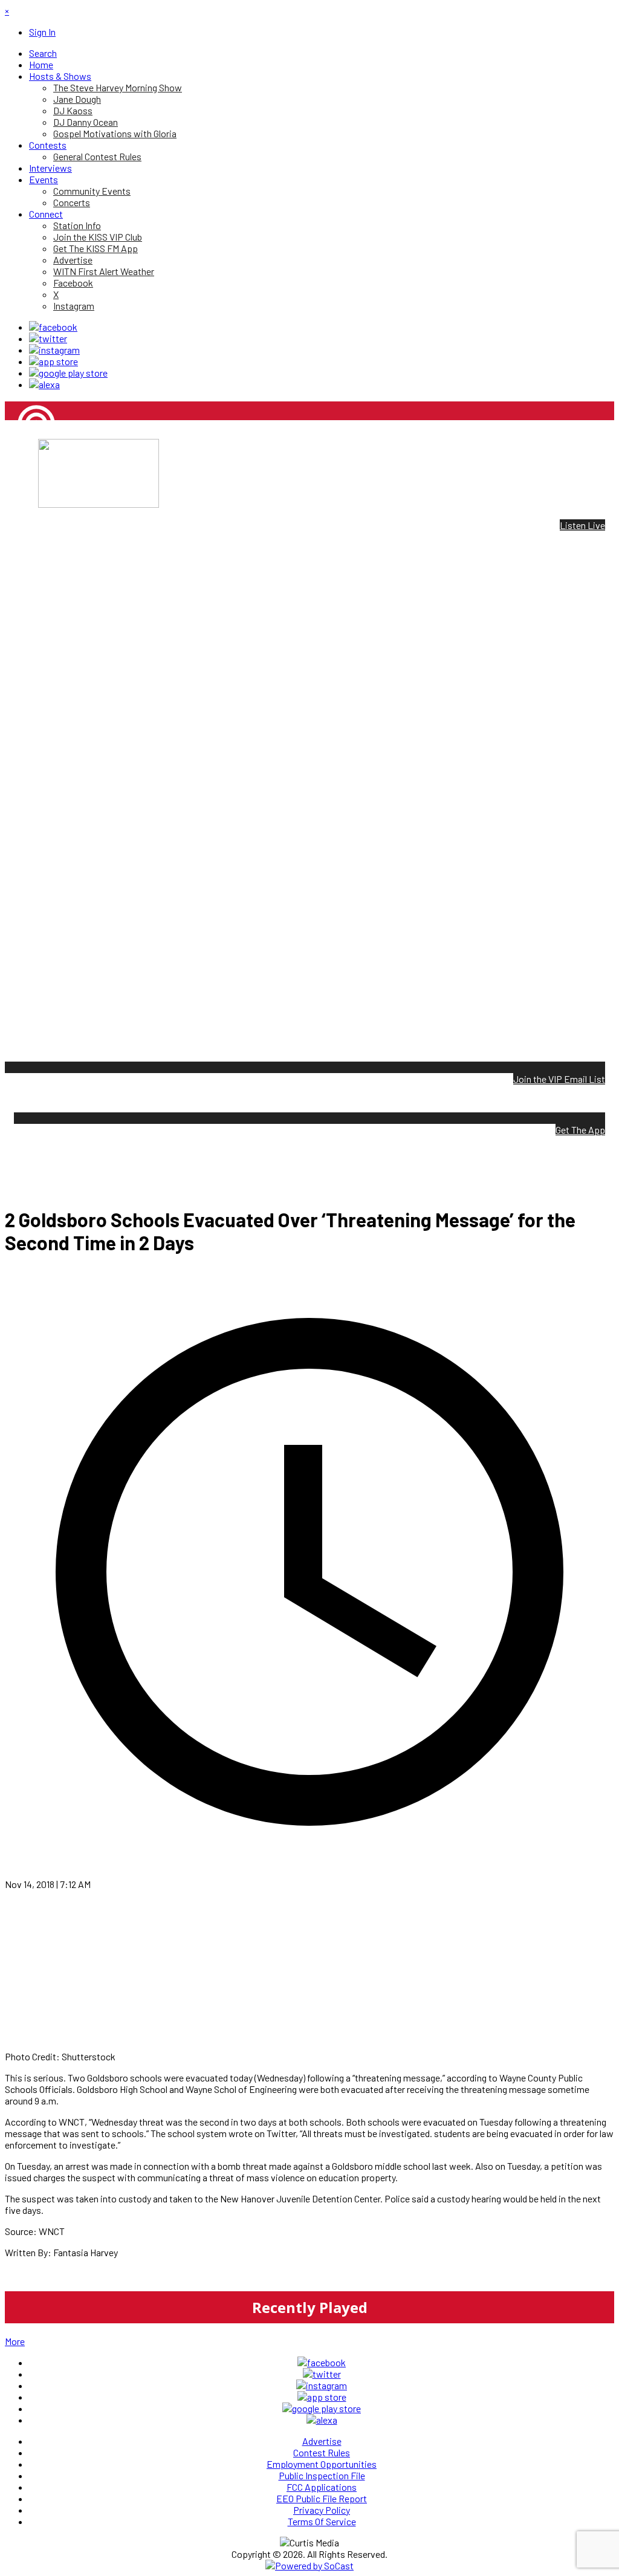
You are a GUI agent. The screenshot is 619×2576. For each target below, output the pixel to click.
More (15, 2341)
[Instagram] (54, 350)
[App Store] (53, 361)
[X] (48, 338)
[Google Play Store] (68, 373)
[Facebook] (53, 327)
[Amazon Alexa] (44, 384)
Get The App (580, 1130)
